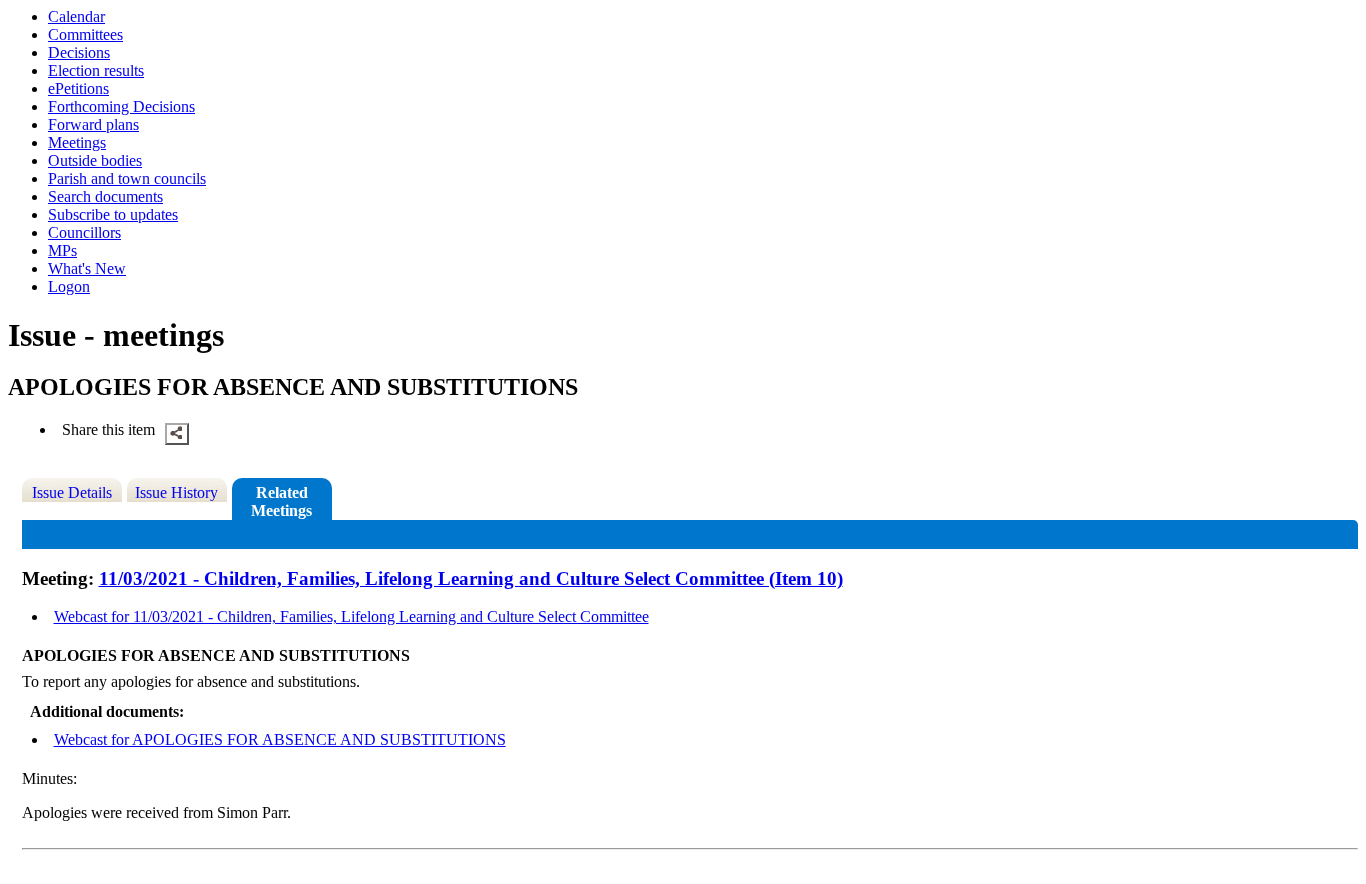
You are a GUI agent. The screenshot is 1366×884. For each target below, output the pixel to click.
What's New (87, 268)
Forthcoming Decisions (121, 106)
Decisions (79, 52)
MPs (62, 250)
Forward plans (93, 124)
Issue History (176, 492)
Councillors (84, 232)
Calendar (76, 16)
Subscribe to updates (113, 214)
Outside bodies (95, 160)
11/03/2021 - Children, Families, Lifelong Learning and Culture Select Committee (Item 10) (471, 578)
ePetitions (78, 88)
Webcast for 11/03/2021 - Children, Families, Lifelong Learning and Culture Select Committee (351, 616)
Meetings (77, 142)
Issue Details (72, 492)
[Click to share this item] (177, 434)
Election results (96, 70)
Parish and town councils (127, 178)
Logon (69, 286)
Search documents (105, 196)
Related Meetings (281, 501)
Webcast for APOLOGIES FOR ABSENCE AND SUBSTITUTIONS (280, 739)
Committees (85, 34)
